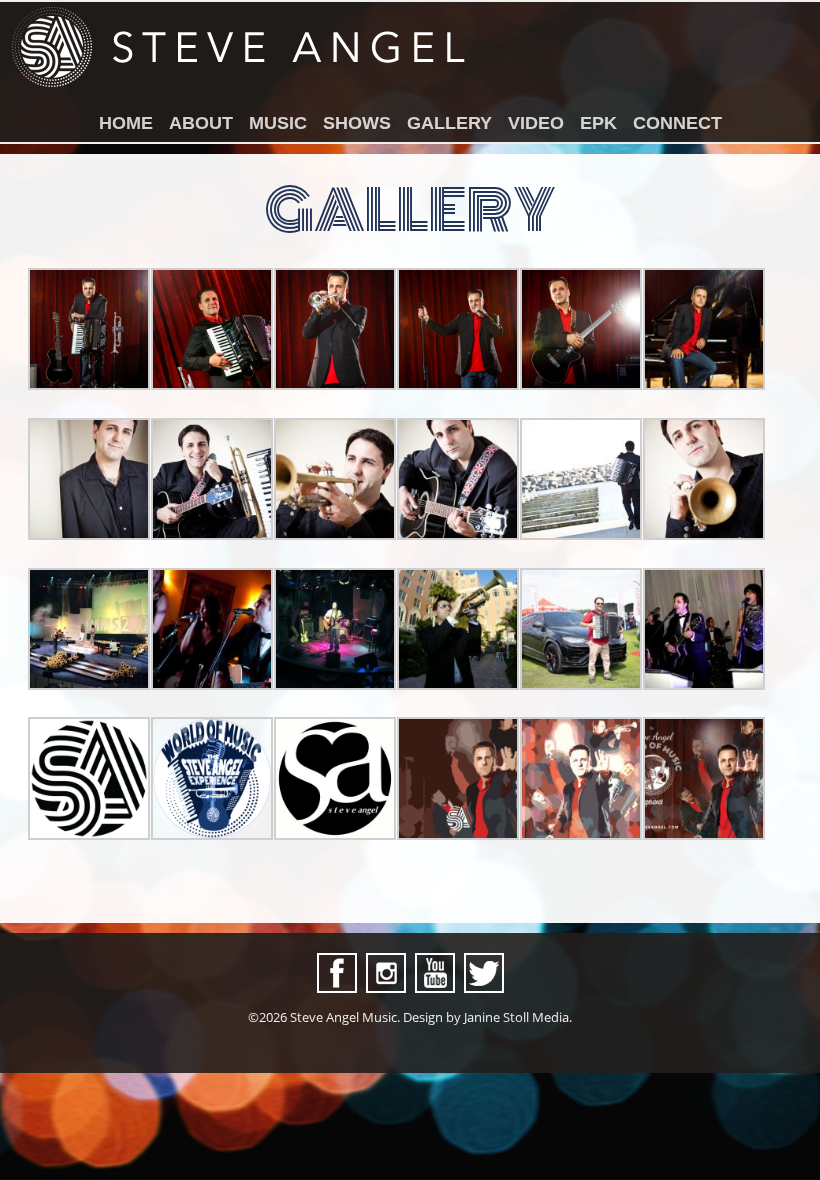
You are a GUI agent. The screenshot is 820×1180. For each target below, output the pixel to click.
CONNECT (677, 123)
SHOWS (357, 123)
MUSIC (278, 123)
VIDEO (536, 123)
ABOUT (201, 123)
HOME (126, 123)
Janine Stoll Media (516, 1017)
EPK (598, 123)
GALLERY (449, 123)
